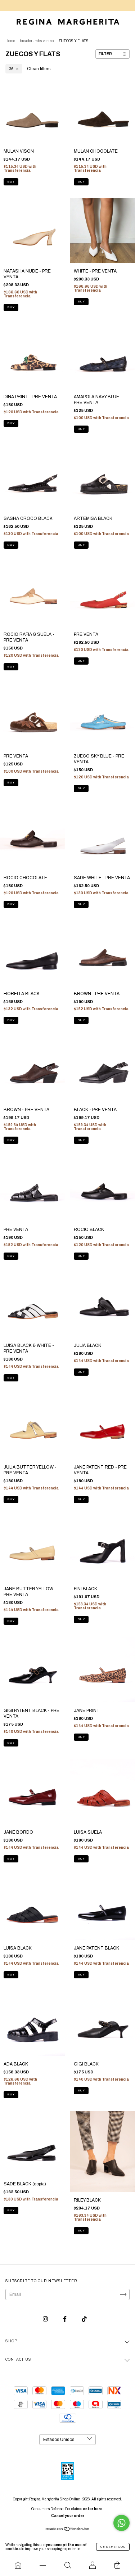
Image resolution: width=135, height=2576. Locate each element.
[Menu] (43, 2565)
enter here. (93, 2509)
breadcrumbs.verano (37, 41)
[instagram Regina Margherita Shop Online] (46, 2319)
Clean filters (39, 69)
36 (11, 69)
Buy (11, 182)
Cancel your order (68, 2516)
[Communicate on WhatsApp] (121, 2523)
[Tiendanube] (67, 2530)
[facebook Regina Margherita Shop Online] (65, 2319)
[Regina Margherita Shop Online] (18, 2565)
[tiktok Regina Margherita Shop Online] (84, 2319)
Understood (113, 2547)
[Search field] (67, 2565)
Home (10, 41)
